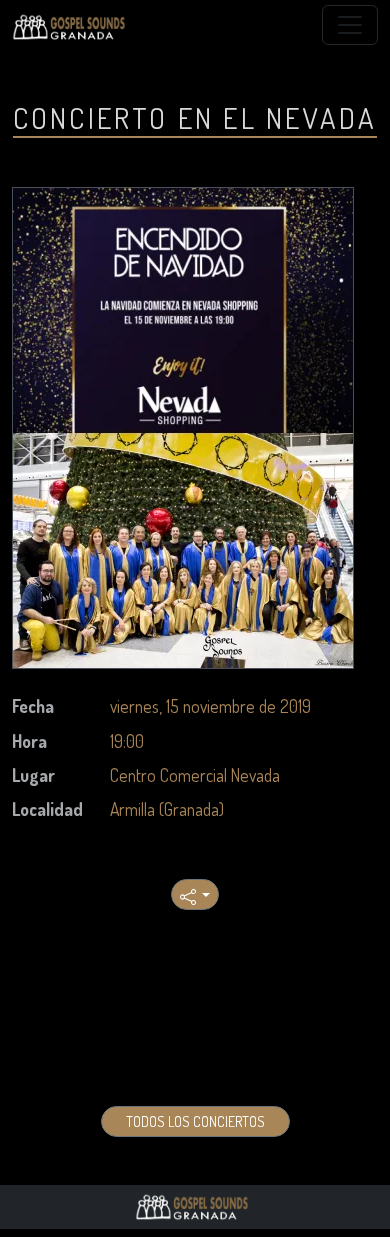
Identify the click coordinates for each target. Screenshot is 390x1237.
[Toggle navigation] (350, 25)
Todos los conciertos (195, 1121)
